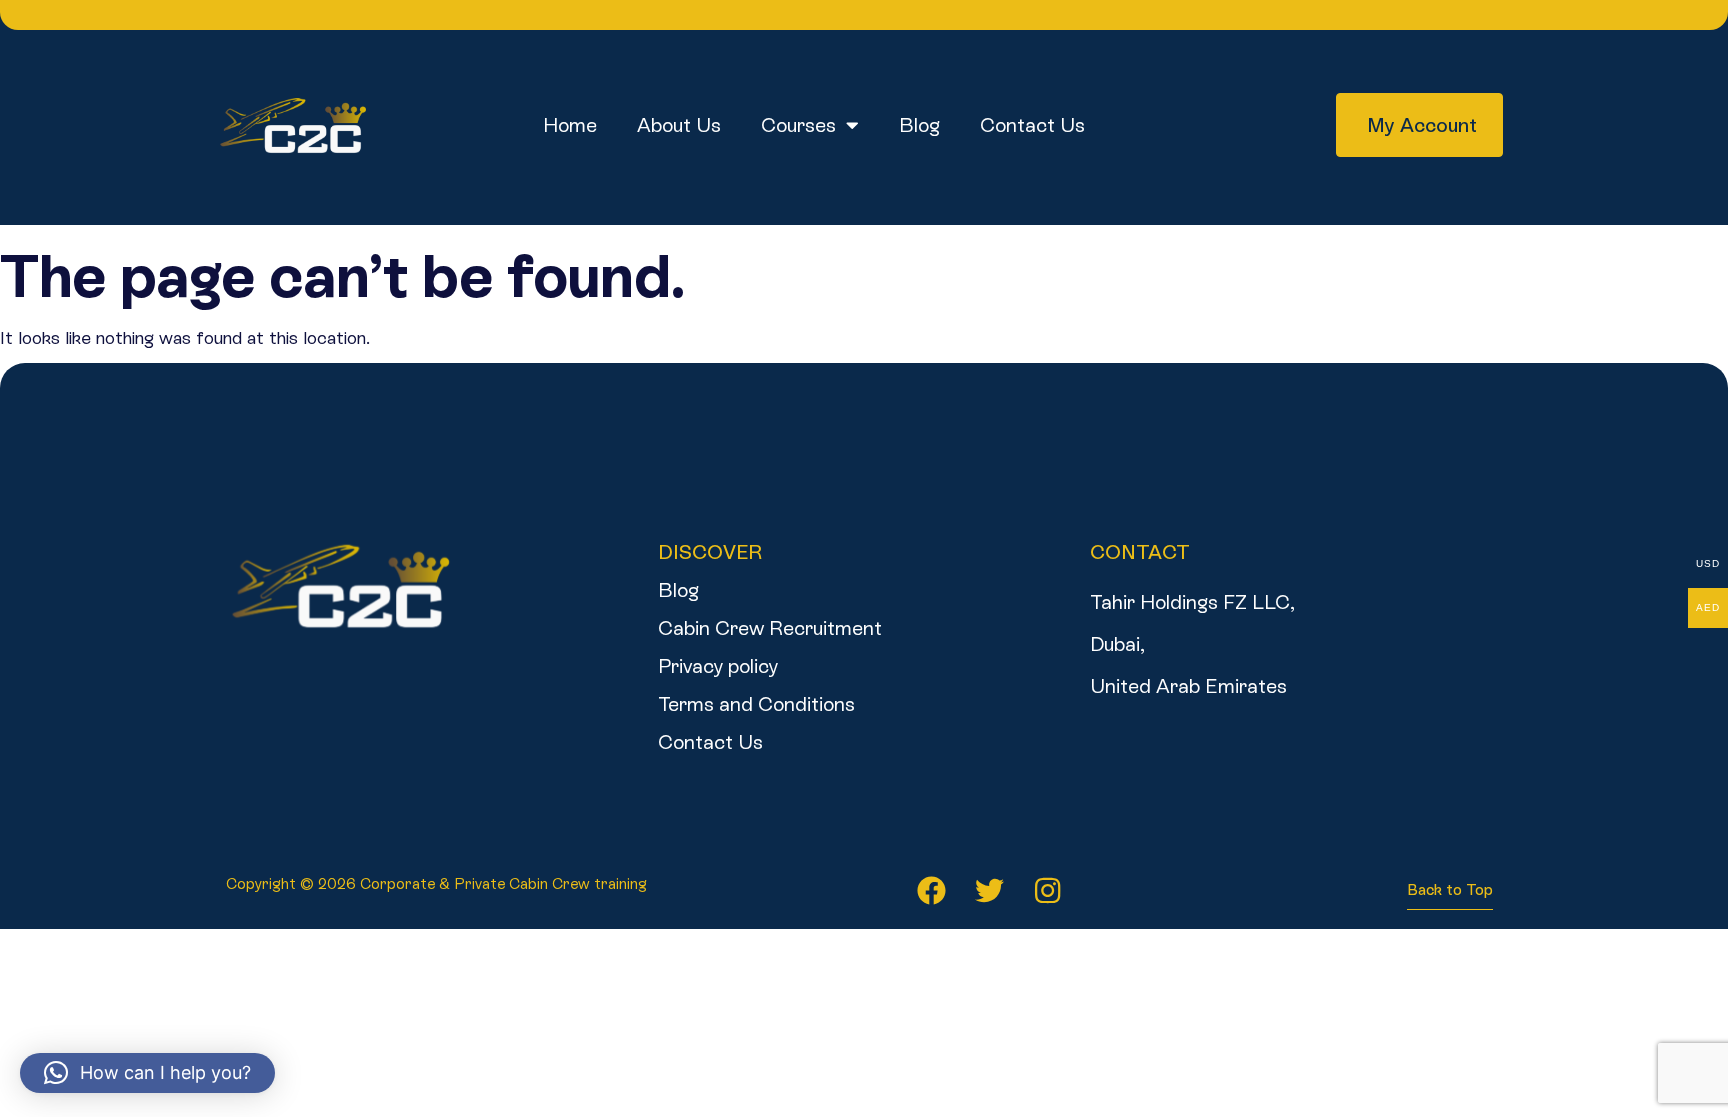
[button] (147, 1073)
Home (570, 125)
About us (679, 125)
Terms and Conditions (756, 704)
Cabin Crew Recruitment (770, 628)
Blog (919, 125)
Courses (798, 125)
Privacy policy (718, 666)
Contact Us (1032, 125)
